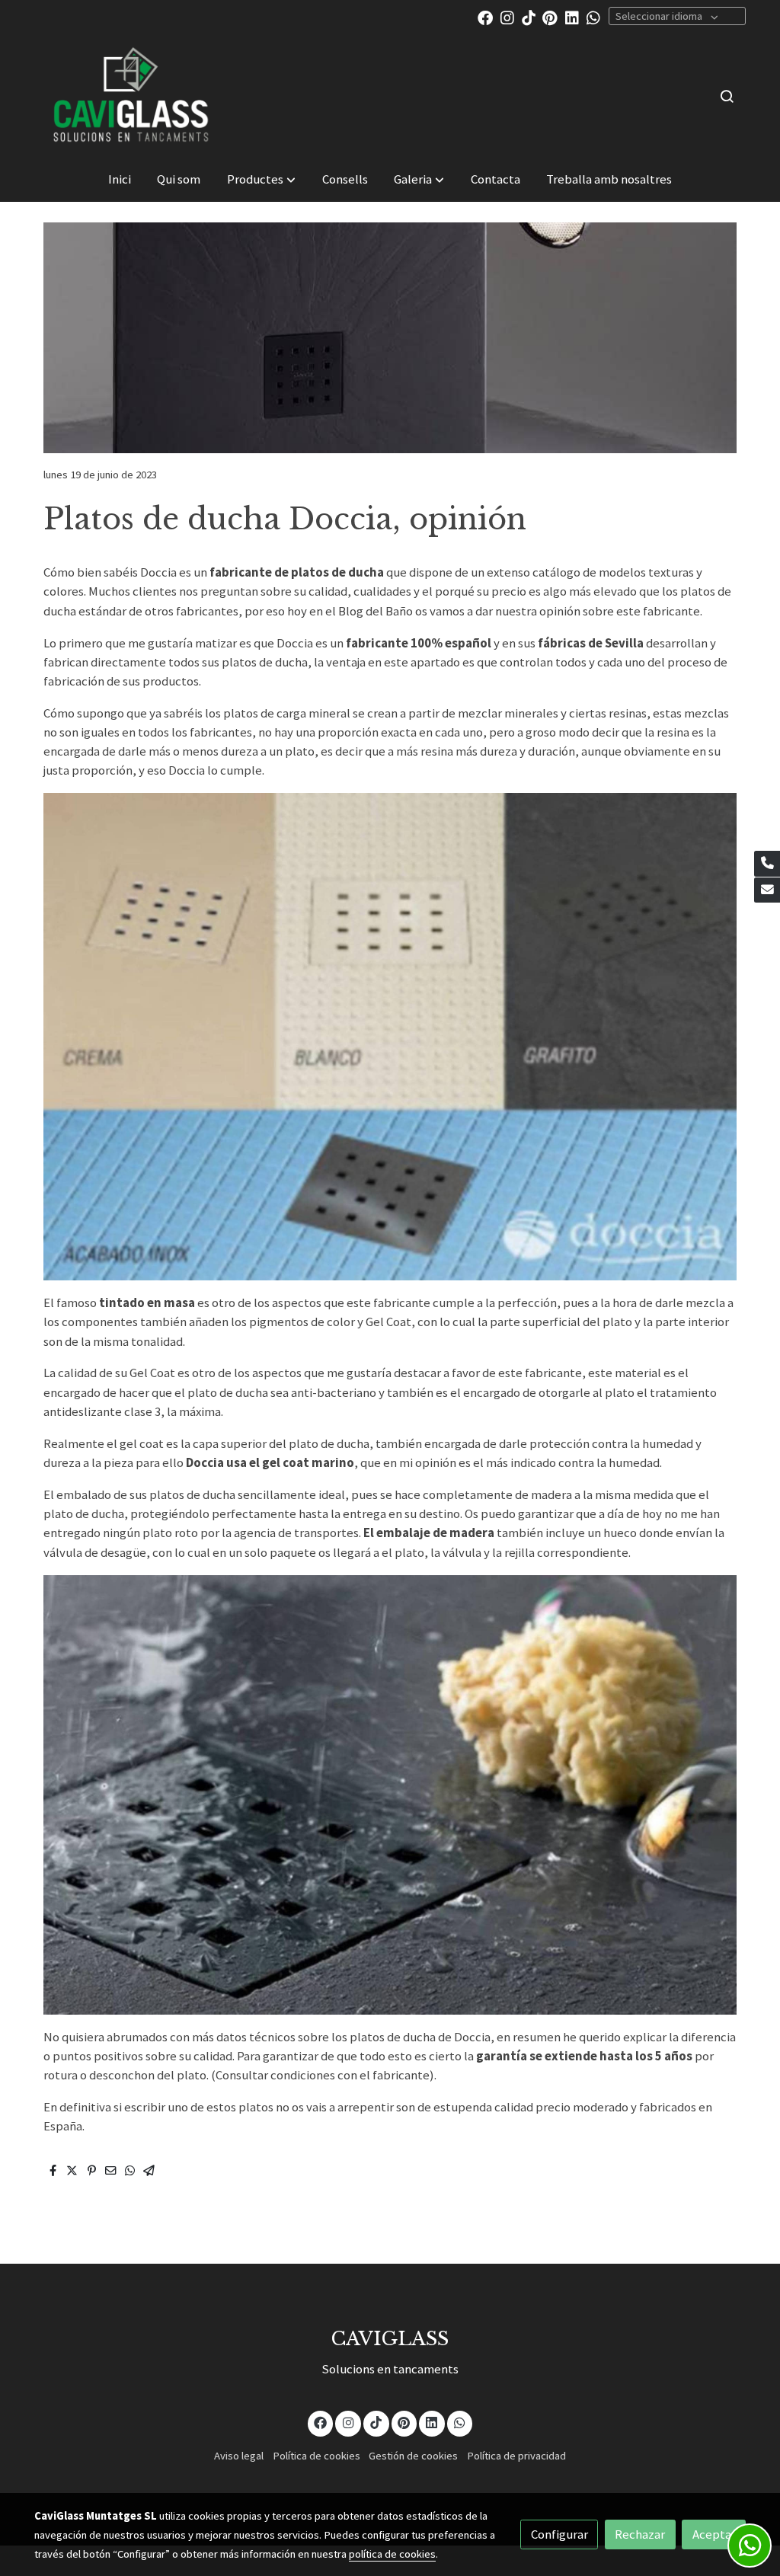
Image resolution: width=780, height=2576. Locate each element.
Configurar (559, 2534)
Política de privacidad (516, 2456)
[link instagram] (507, 17)
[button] (261, 179)
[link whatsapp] (593, 17)
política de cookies (392, 2554)
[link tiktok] (529, 17)
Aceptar (714, 2534)
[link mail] (767, 890)
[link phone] (767, 864)
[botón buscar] (727, 96)
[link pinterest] (550, 17)
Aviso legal (239, 2456)
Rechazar (640, 2534)
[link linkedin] (572, 17)
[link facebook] (485, 17)
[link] (132, 96)
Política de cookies (316, 2456)
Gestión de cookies (413, 2456)
